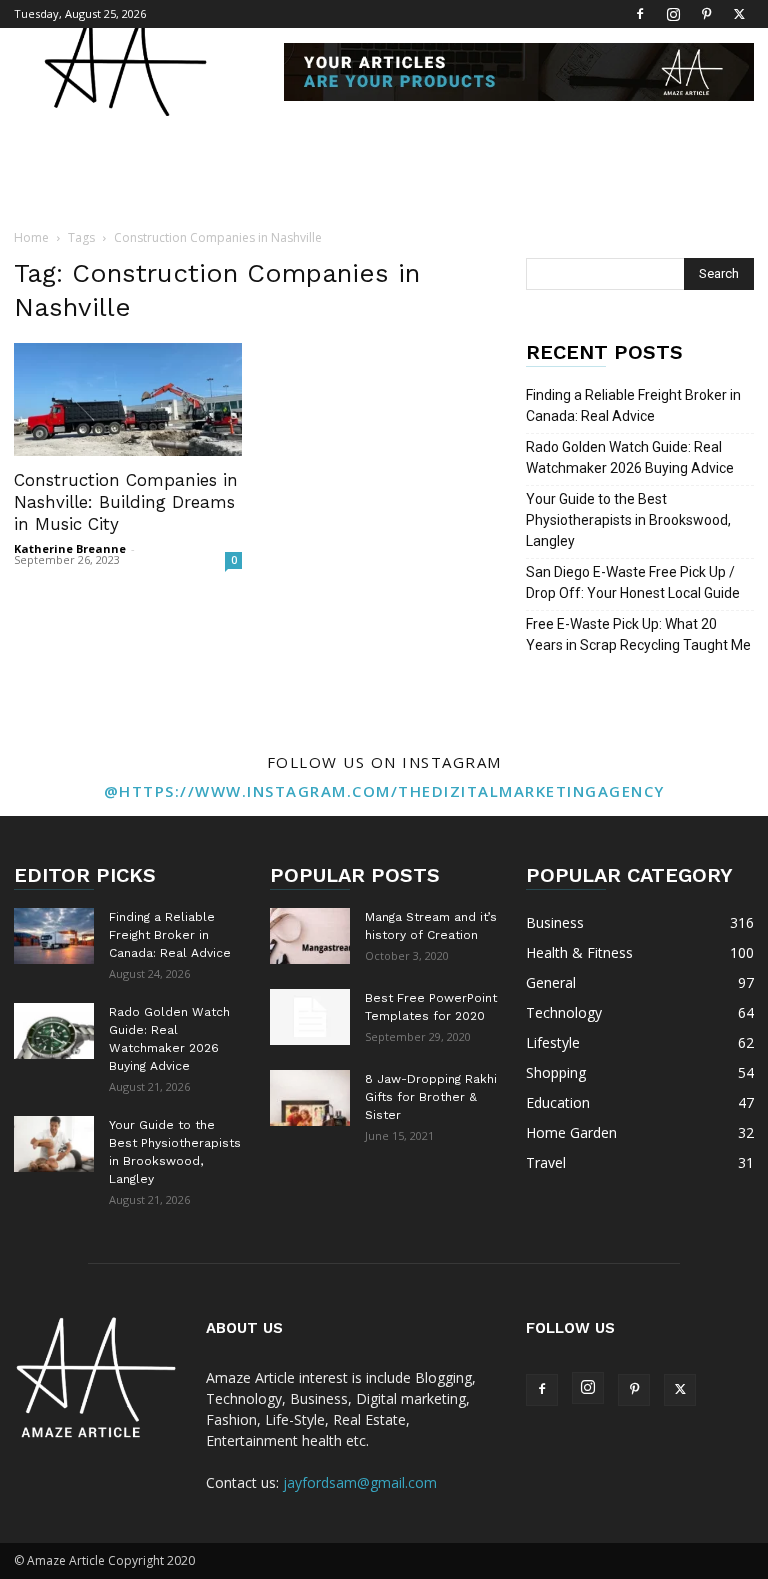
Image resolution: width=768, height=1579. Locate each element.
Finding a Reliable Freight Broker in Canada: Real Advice (633, 405)
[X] (739, 14)
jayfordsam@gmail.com (360, 1482)
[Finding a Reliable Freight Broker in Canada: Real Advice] (54, 936)
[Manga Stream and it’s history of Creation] (310, 936)
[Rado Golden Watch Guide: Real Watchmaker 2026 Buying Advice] (54, 1031)
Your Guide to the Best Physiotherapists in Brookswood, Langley (628, 520)
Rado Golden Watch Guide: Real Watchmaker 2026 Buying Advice (630, 457)
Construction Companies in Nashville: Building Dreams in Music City (126, 502)
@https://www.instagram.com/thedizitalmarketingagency (384, 791)
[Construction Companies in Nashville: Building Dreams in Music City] (128, 399)
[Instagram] (673, 14)
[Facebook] (640, 14)
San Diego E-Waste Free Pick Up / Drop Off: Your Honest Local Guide (633, 582)
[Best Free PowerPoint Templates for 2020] (310, 1017)
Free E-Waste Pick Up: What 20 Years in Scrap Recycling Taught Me (638, 634)
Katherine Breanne (70, 548)
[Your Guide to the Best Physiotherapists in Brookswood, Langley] (54, 1144)
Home (31, 237)
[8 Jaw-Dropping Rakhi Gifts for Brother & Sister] (310, 1098)
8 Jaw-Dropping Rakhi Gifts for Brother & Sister (431, 1097)
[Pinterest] (706, 14)
